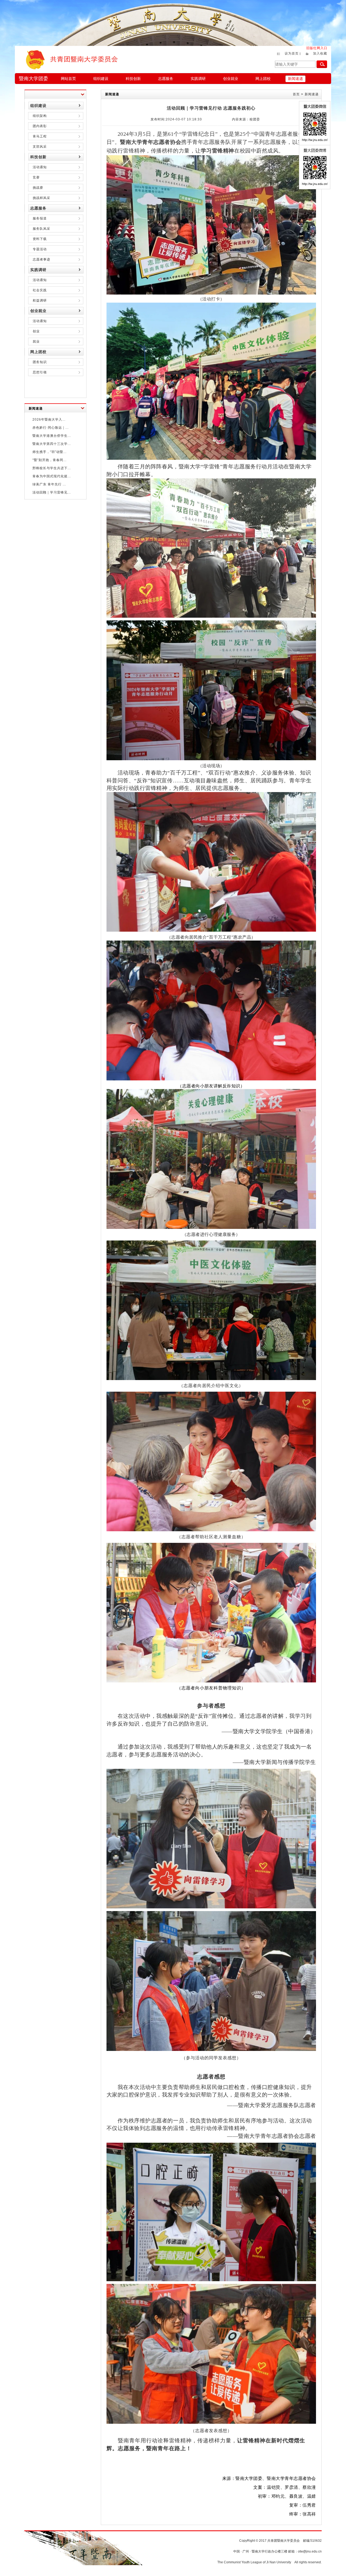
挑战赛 (38, 188)
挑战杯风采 (41, 198)
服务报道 (40, 218)
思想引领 (40, 372)
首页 (296, 94)
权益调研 (40, 300)
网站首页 (68, 79)
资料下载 (40, 239)
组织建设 (101, 79)
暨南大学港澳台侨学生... (52, 436)
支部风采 (40, 147)
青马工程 (40, 136)
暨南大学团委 (34, 79)
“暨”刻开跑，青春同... (49, 460)
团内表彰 (40, 126)
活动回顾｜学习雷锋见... (52, 492)
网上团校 (263, 79)
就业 (36, 342)
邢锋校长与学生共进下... (52, 468)
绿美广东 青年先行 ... (49, 484)
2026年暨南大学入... (49, 420)
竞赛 (36, 177)
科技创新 (133, 79)
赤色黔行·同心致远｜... (51, 428)
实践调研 (198, 79)
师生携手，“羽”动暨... (49, 452)
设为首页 (292, 53)
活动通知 (40, 167)
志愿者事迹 (41, 259)
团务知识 (40, 362)
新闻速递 (295, 79)
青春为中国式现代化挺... (52, 476)
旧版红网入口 (317, 48)
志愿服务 (166, 79)
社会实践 (40, 290)
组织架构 (40, 116)
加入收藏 (320, 53)
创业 (36, 331)
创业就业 (231, 79)
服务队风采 (41, 229)
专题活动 (40, 249)
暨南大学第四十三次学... (52, 444)
